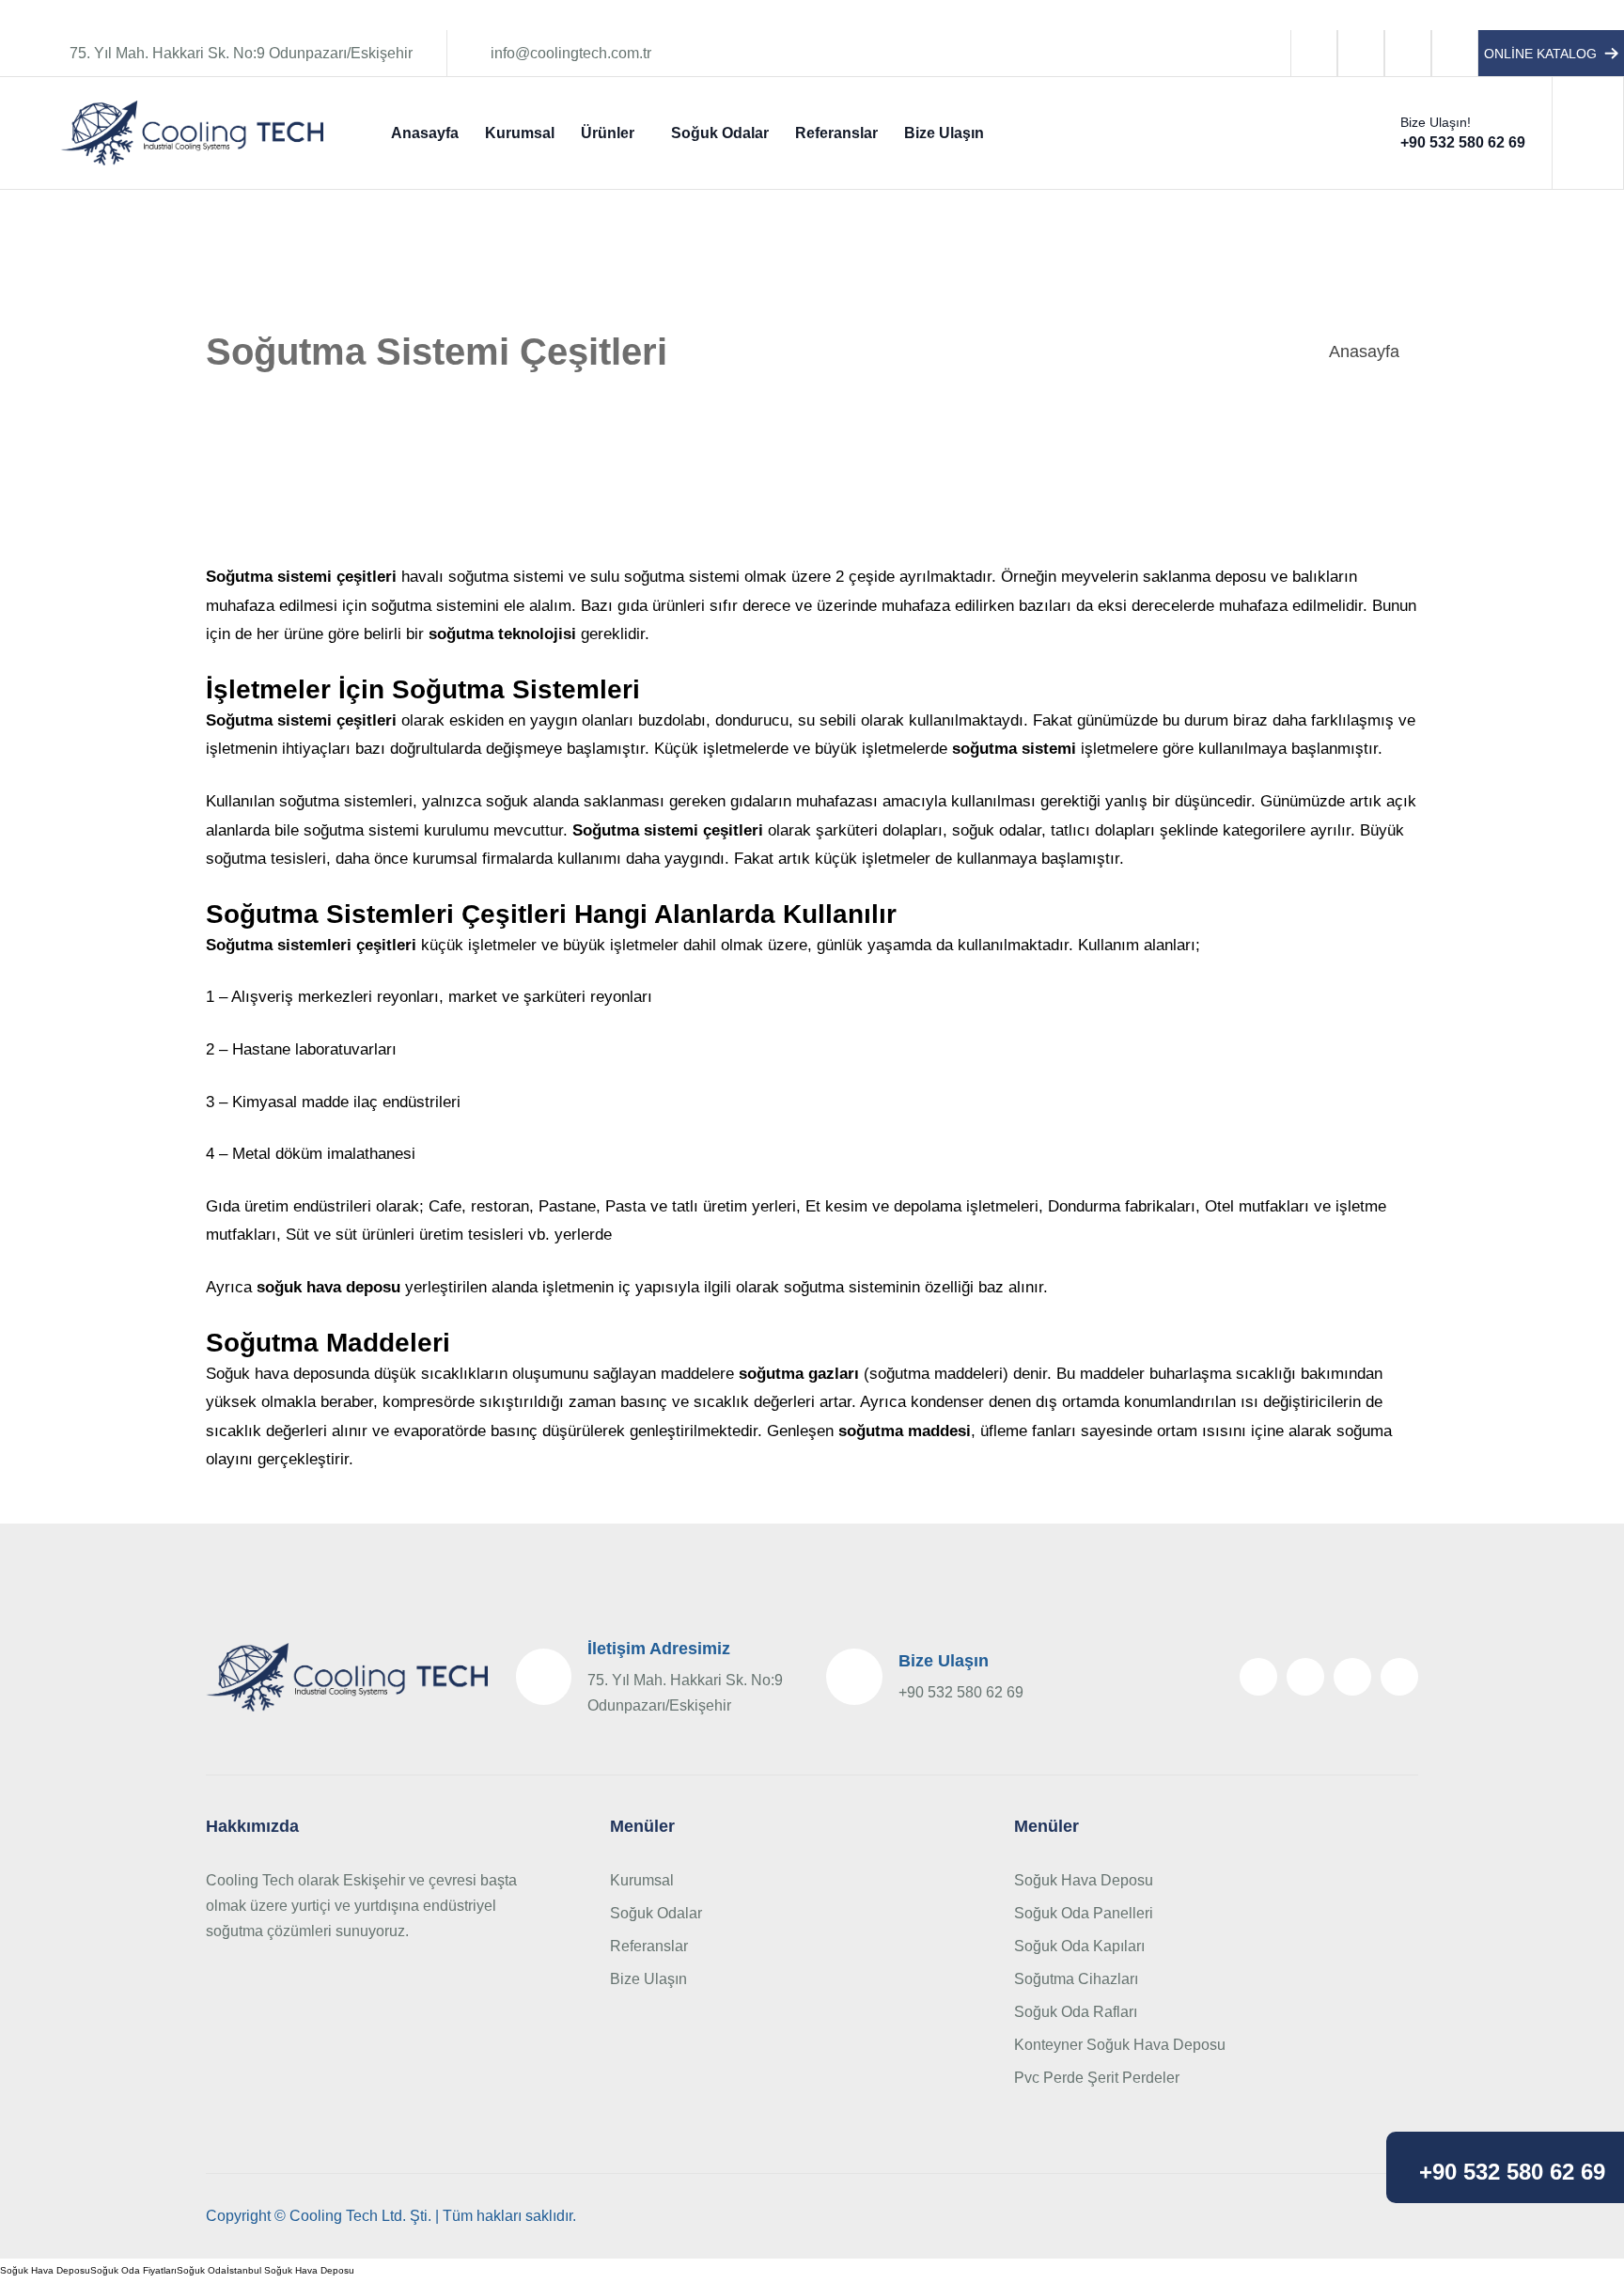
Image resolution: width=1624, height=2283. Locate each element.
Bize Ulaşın (944, 133)
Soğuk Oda (202, 2270)
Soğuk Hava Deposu (1084, 1880)
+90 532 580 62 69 (1512, 2172)
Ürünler (608, 133)
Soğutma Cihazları (1076, 1979)
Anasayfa (425, 133)
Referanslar (836, 133)
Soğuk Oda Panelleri (1084, 1913)
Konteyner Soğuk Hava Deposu (1120, 2045)
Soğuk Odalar (720, 133)
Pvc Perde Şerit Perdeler (1097, 2078)
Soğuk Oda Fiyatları (133, 2270)
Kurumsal (520, 133)
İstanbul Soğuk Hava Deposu (290, 2270)
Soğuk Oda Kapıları (1079, 1946)
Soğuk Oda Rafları (1076, 2012)
